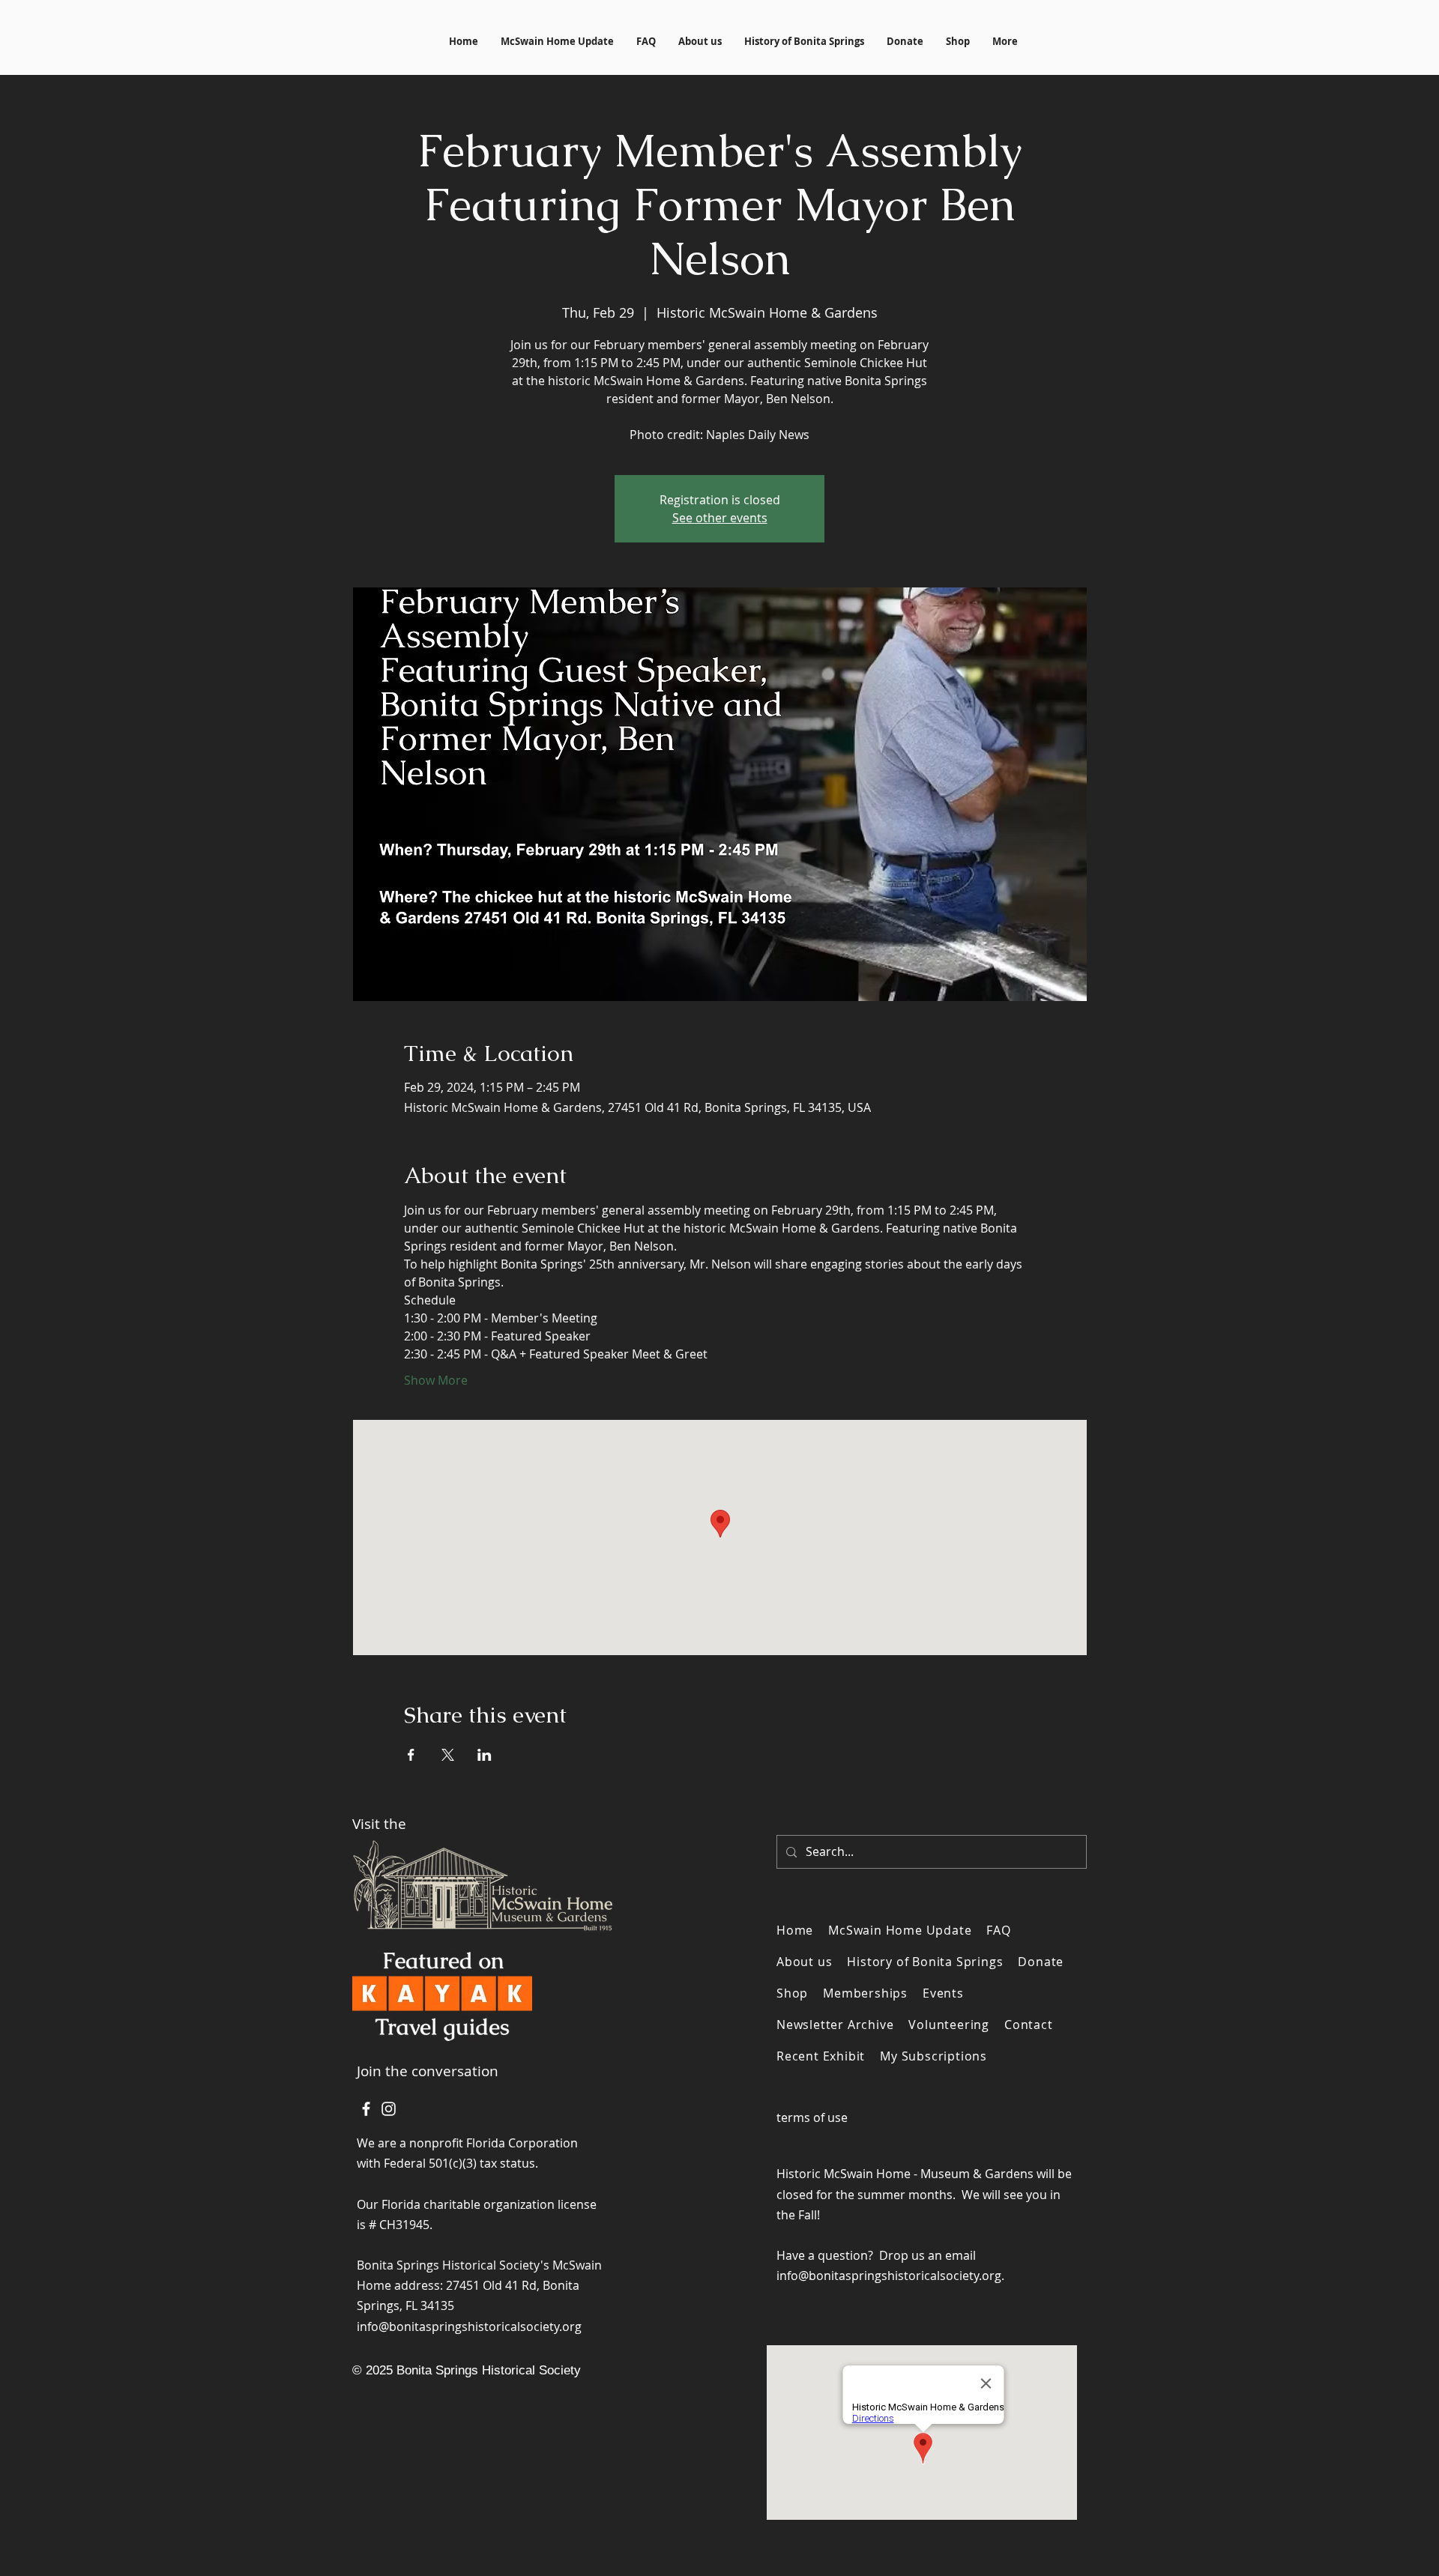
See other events (720, 518)
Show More (436, 1380)
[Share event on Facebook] (411, 1755)
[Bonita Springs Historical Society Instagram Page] (389, 2109)
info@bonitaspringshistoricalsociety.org (469, 2326)
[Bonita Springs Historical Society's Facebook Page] (366, 2109)
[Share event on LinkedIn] (485, 1755)
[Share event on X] (448, 1755)
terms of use (812, 2117)
